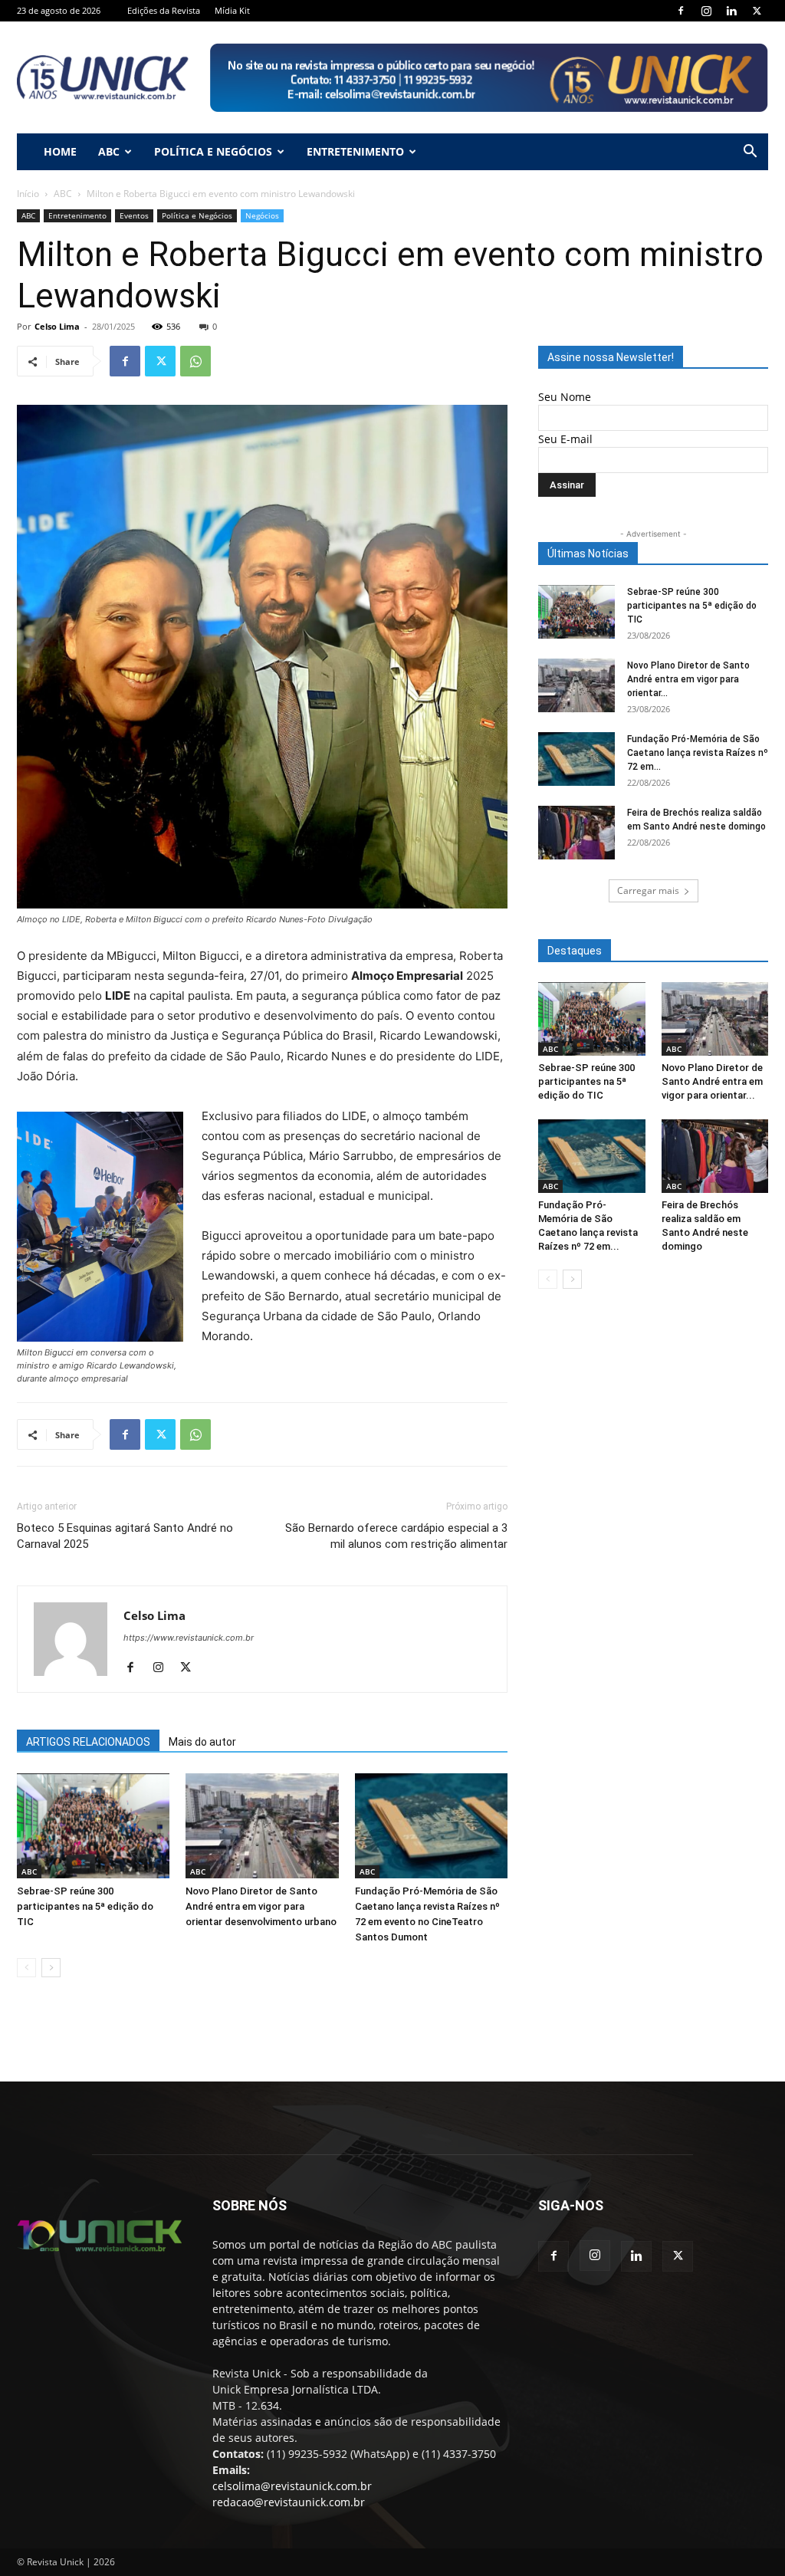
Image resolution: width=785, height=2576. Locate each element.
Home (60, 151)
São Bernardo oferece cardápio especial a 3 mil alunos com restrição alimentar (396, 1536)
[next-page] (51, 1968)
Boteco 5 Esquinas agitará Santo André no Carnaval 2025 (125, 1536)
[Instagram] (706, 11)
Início (28, 194)
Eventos (134, 215)
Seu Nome (565, 397)
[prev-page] (26, 1968)
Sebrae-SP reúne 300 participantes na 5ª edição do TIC (85, 1906)
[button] (750, 153)
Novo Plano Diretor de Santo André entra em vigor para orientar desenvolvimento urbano (261, 1906)
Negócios (262, 215)
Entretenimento (355, 151)
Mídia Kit (232, 10)
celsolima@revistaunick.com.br (292, 2486)
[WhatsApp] (195, 361)
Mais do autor (202, 1742)
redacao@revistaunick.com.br (289, 2502)
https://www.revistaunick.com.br (189, 1638)
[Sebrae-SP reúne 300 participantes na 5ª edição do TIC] (93, 1826)
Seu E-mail (565, 439)
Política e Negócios (213, 151)
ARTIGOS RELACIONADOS (88, 1742)
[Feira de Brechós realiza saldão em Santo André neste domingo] (576, 833)
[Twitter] (757, 11)
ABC (109, 151)
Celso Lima (57, 326)
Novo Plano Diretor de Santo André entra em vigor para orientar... (688, 679)
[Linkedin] (731, 11)
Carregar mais (648, 890)
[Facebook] (681, 11)
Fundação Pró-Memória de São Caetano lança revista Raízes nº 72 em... (698, 753)
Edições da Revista (164, 10)
